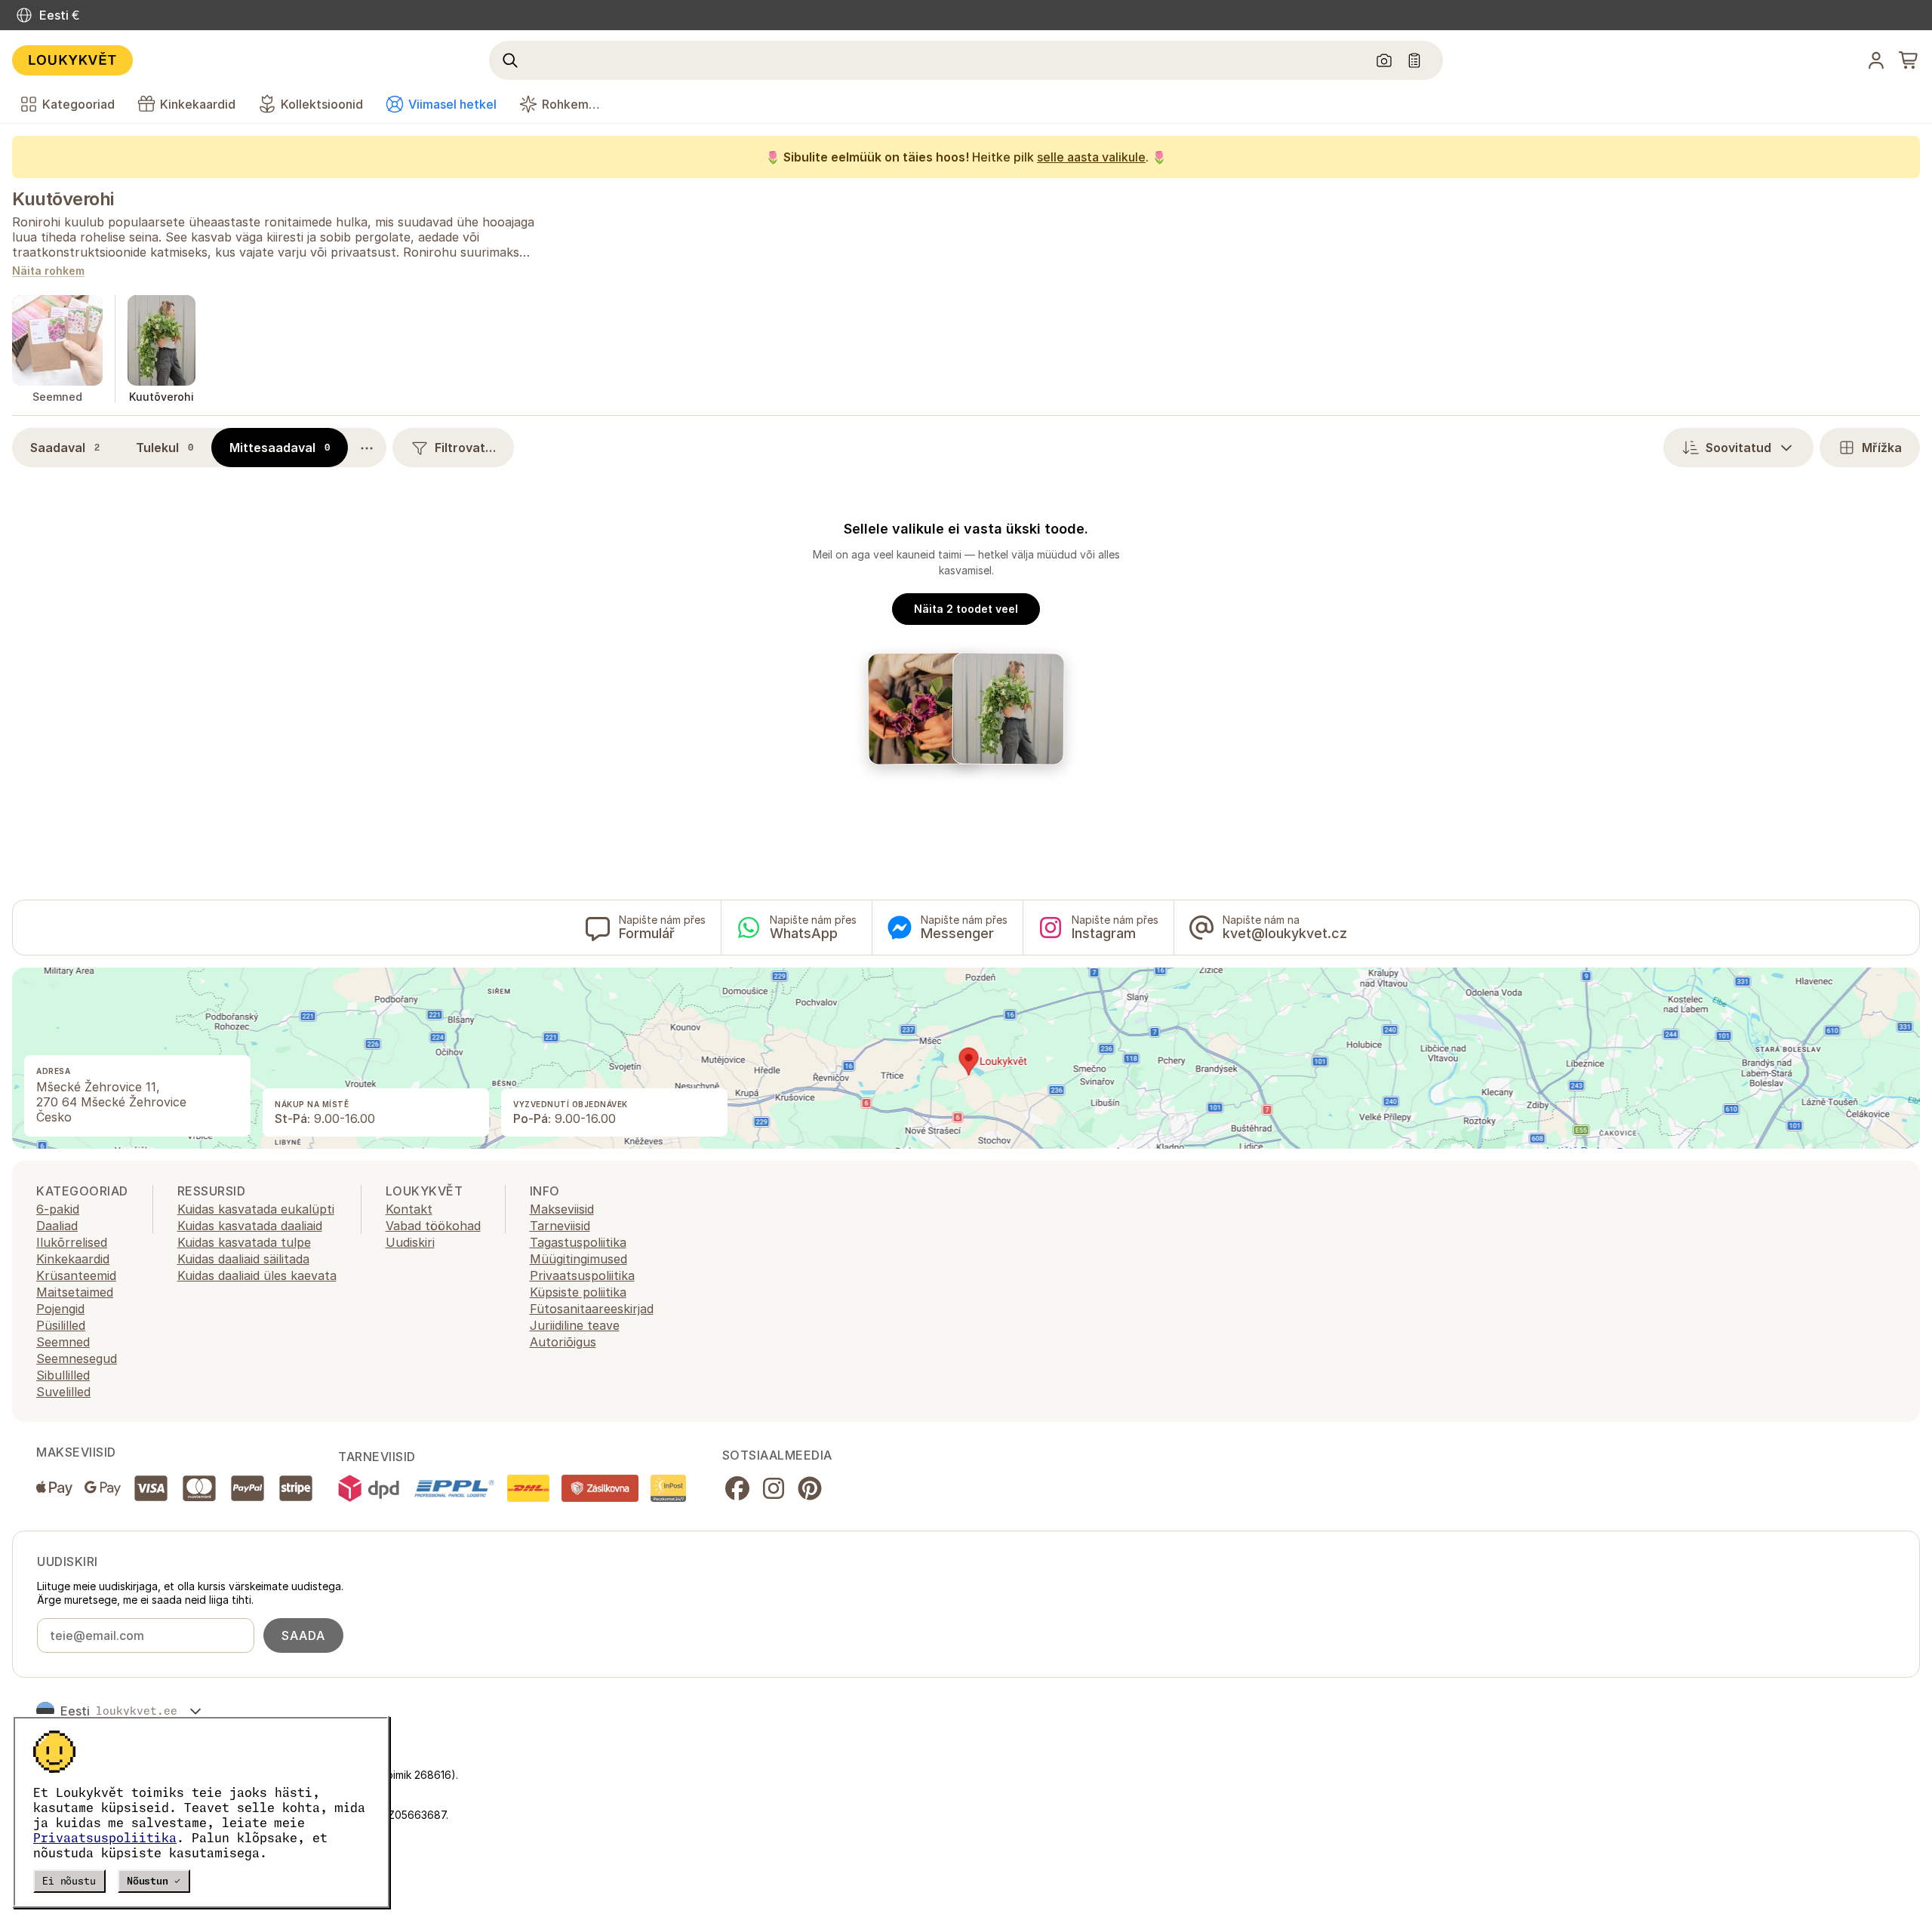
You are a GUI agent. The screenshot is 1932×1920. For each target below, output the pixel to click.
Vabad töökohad (433, 1226)
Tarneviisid (560, 1226)
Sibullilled (63, 1375)
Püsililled (61, 1325)
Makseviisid (562, 1209)
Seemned (63, 1342)
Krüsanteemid (76, 1275)
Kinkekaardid (73, 1259)
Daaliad (57, 1226)
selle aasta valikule (1091, 157)
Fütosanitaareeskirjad (592, 1309)
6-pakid (58, 1209)
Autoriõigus (563, 1342)
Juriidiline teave (575, 1325)
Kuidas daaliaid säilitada (243, 1259)
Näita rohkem (48, 271)
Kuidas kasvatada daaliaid (250, 1226)
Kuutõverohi (63, 199)
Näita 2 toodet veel (966, 609)
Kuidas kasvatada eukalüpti (256, 1209)
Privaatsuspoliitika (105, 1838)
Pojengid (60, 1309)
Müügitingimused (578, 1259)
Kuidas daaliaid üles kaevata (257, 1275)
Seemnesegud (77, 1358)
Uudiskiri (410, 1242)
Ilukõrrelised (72, 1242)
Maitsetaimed (75, 1292)
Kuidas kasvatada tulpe (244, 1242)
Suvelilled (63, 1392)
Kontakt (409, 1209)
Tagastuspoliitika (578, 1242)
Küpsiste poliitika (578, 1292)
